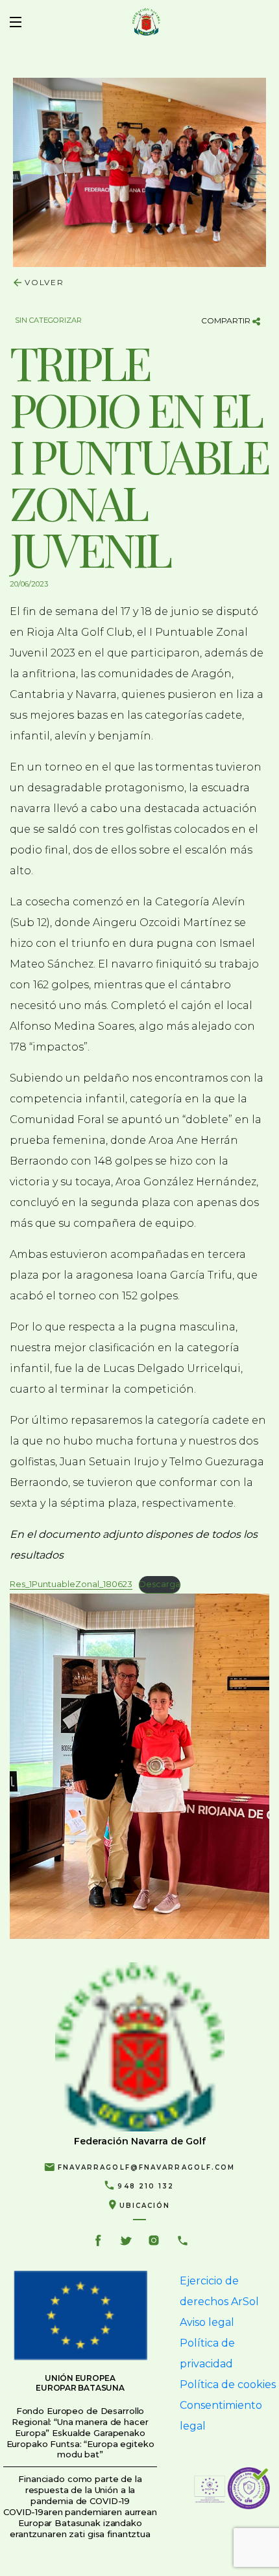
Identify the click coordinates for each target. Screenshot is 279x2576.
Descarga (160, 1584)
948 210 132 (146, 2186)
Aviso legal (207, 2322)
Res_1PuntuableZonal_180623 (71, 1584)
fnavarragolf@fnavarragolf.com (147, 2167)
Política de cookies (228, 2385)
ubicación (145, 2206)
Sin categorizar (48, 320)
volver (44, 282)
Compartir (227, 320)
